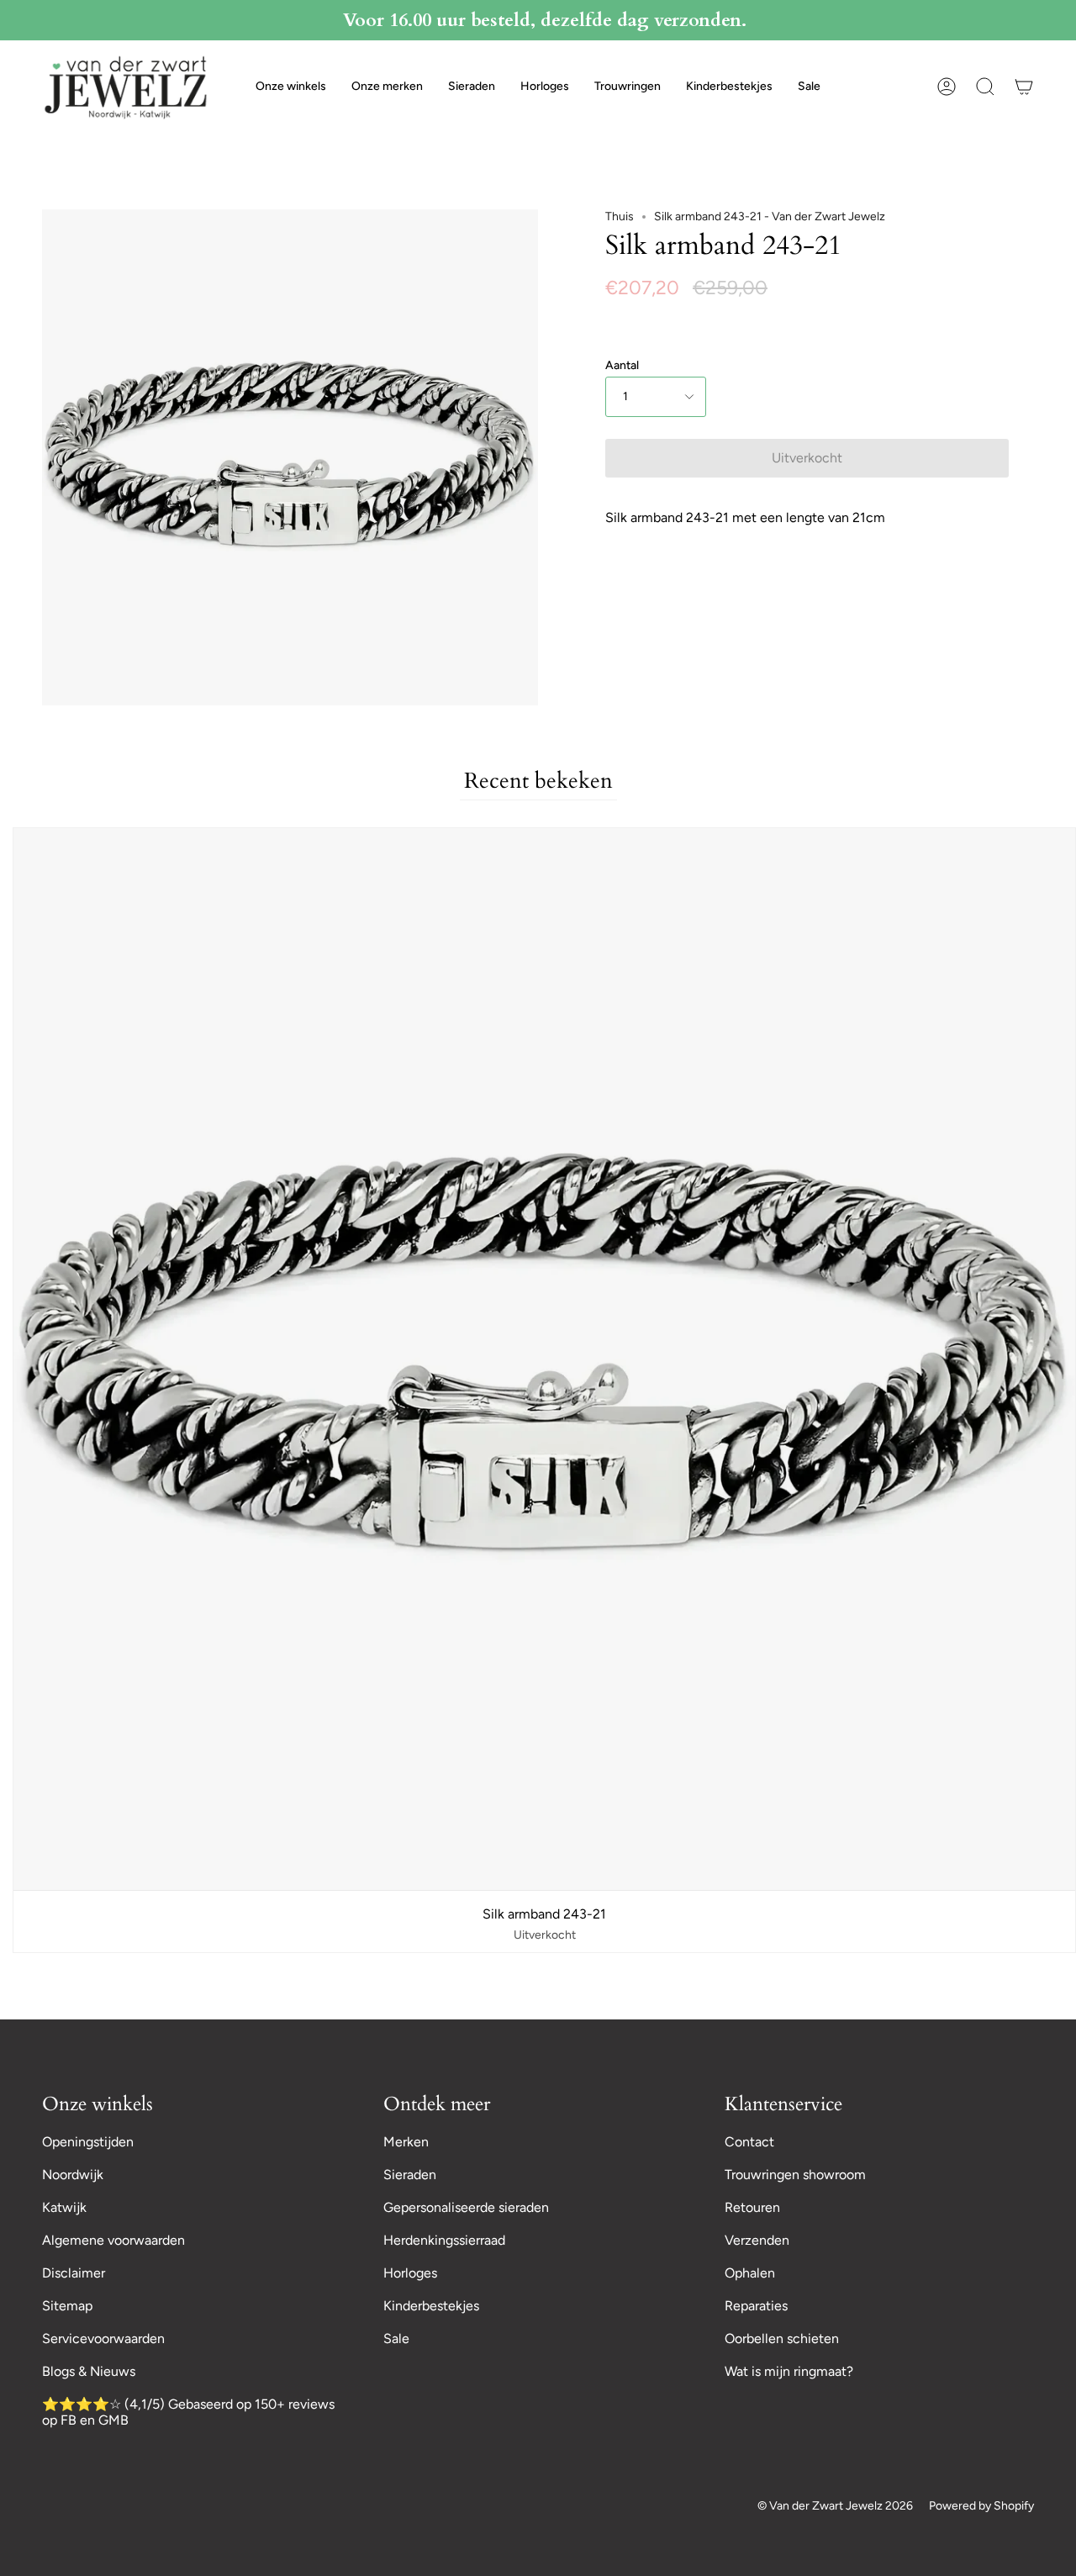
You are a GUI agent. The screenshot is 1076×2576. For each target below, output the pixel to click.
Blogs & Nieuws (89, 2371)
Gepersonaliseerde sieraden (466, 2207)
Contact (749, 2142)
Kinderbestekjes (431, 2306)
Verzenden (757, 2240)
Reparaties (756, 2306)
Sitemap (67, 2306)
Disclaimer (74, 2273)
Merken (406, 2142)
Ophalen (750, 2273)
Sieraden (410, 2175)
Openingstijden (88, 2142)
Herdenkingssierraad (444, 2240)
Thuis (620, 216)
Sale (396, 2338)
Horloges (410, 2273)
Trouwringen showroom (795, 2175)
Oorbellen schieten (782, 2338)
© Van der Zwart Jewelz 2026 (835, 2506)
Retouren (752, 2207)
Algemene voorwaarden (113, 2240)
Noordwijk (73, 2175)
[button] (291, 87)
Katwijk (64, 2207)
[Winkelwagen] (1024, 87)
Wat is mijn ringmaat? (789, 2371)
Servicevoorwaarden (103, 2338)
